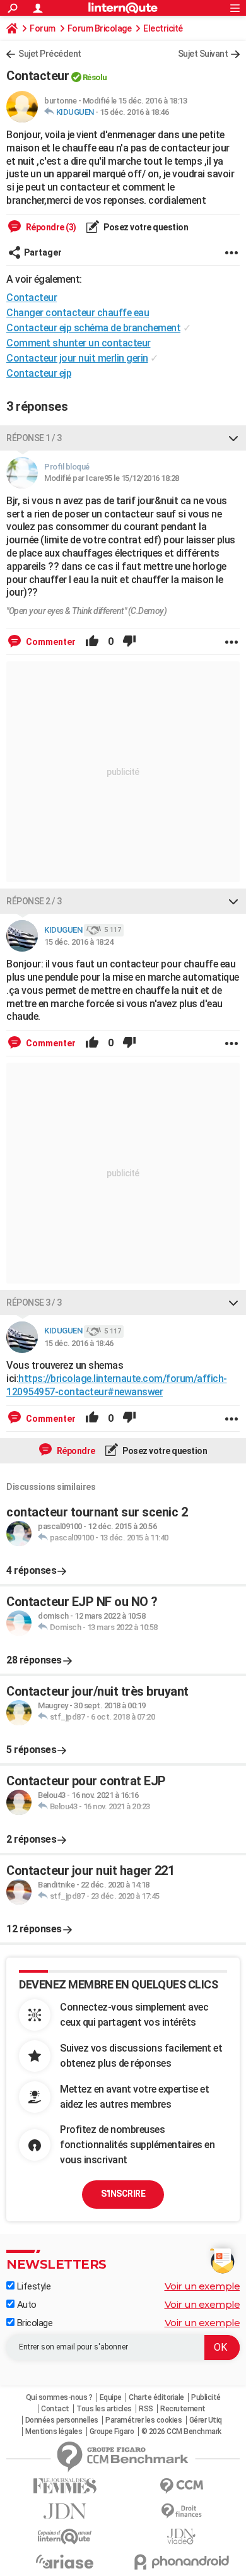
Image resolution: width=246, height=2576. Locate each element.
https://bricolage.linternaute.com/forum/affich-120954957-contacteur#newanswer (117, 1385)
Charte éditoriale (156, 2397)
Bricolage (33, 2323)
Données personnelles (62, 2420)
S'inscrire (123, 2194)
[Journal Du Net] (65, 2511)
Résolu (95, 77)
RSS (146, 2409)
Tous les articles (104, 2409)
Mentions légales (54, 2431)
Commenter (50, 642)
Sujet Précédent (50, 54)
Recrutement (183, 2409)
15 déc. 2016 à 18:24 (79, 942)
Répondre (75, 1451)
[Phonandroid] (181, 2562)
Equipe (111, 2397)
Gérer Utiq (206, 2420)
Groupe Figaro (112, 2431)
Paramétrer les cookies (143, 2420)
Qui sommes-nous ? (59, 2397)
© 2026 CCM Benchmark (181, 2431)
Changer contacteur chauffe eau (78, 313)
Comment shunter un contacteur (79, 343)
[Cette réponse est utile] (92, 642)
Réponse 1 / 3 (34, 438)
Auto (26, 2305)
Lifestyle (32, 2286)
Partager (43, 252)
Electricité (163, 28)
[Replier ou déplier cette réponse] (233, 438)
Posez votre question (145, 227)
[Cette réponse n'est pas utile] (129, 642)
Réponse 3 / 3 (34, 1303)
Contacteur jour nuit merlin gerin (77, 358)
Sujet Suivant (203, 54)
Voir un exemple (202, 2286)
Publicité (206, 2397)
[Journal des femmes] (65, 2486)
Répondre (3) (50, 227)
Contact (55, 2409)
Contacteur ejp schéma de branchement (93, 328)
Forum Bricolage (100, 28)
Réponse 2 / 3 (34, 901)
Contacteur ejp (39, 373)
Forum (43, 28)
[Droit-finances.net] (181, 2511)
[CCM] (181, 2486)
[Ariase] (65, 2561)
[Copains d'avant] (65, 2537)
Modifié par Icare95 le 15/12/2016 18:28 (112, 478)
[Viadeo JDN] (181, 2537)
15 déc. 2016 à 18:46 (134, 112)
